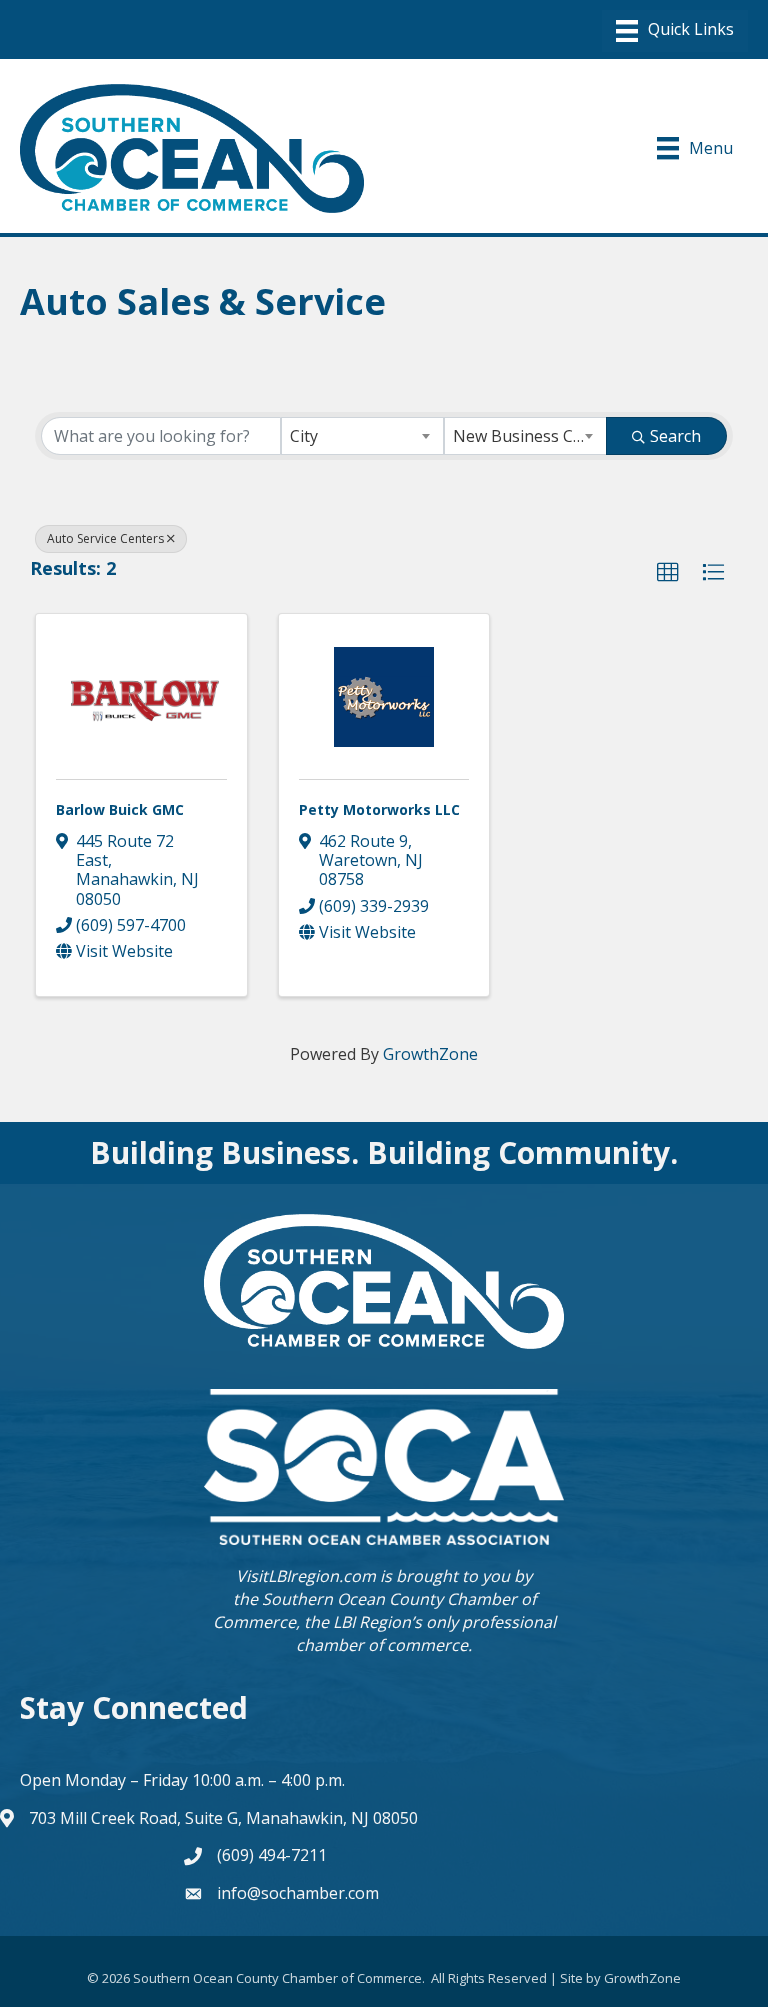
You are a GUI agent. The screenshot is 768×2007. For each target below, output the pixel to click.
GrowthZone (430, 1054)
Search (675, 436)
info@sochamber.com (298, 1893)
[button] (668, 573)
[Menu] (675, 31)
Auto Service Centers (105, 538)
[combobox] (362, 436)
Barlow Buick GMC (120, 809)
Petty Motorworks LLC (379, 809)
